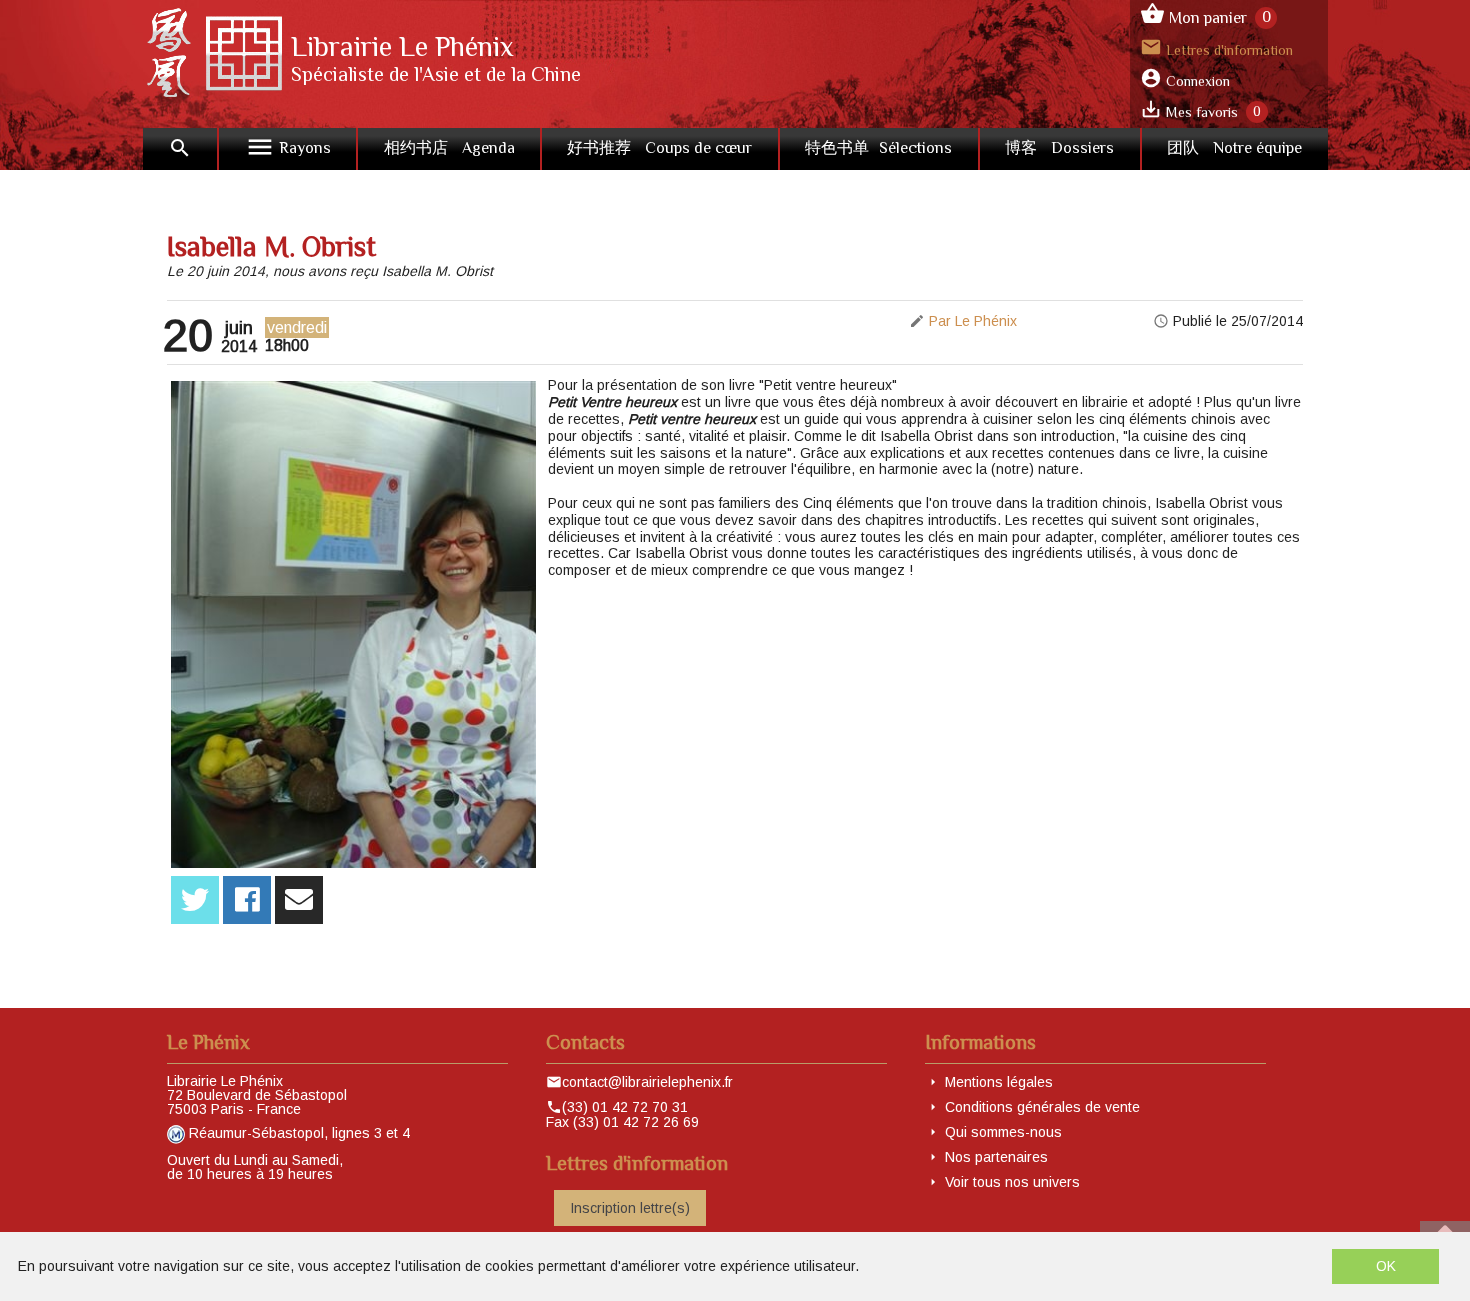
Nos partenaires (996, 1157)
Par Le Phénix (973, 321)
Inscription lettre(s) (630, 1208)
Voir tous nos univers (1012, 1182)
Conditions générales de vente (1042, 1107)
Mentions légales (999, 1082)
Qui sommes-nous (1003, 1132)
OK (1386, 1266)
